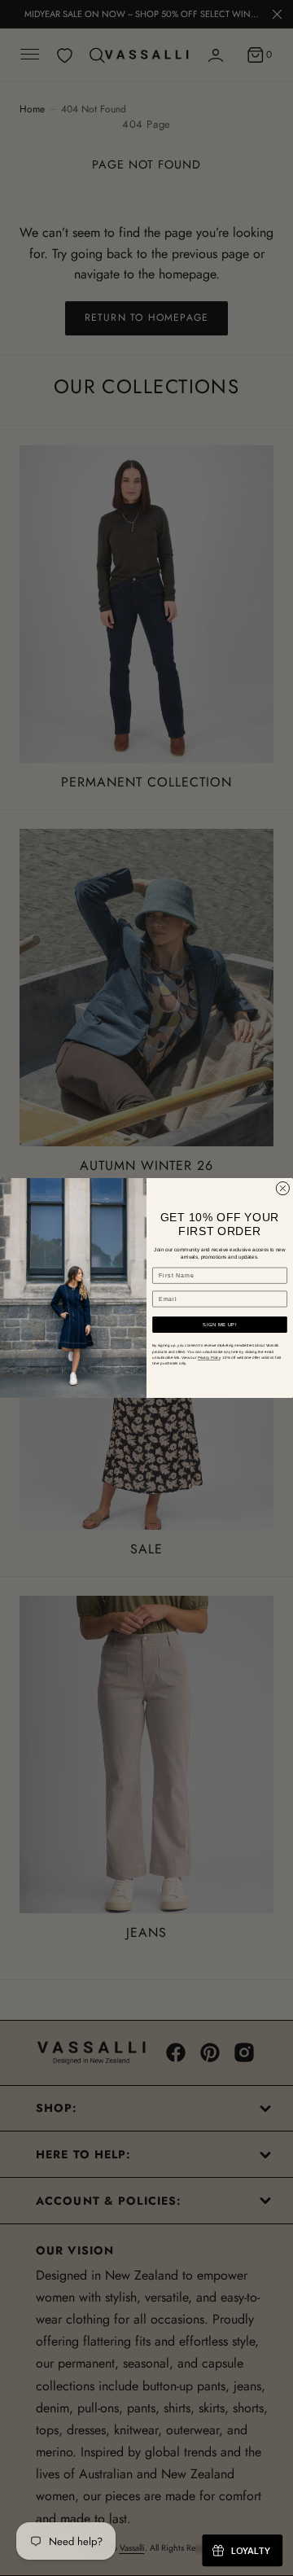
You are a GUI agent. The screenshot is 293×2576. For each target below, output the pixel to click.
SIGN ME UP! (220, 1325)
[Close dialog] (282, 1189)
